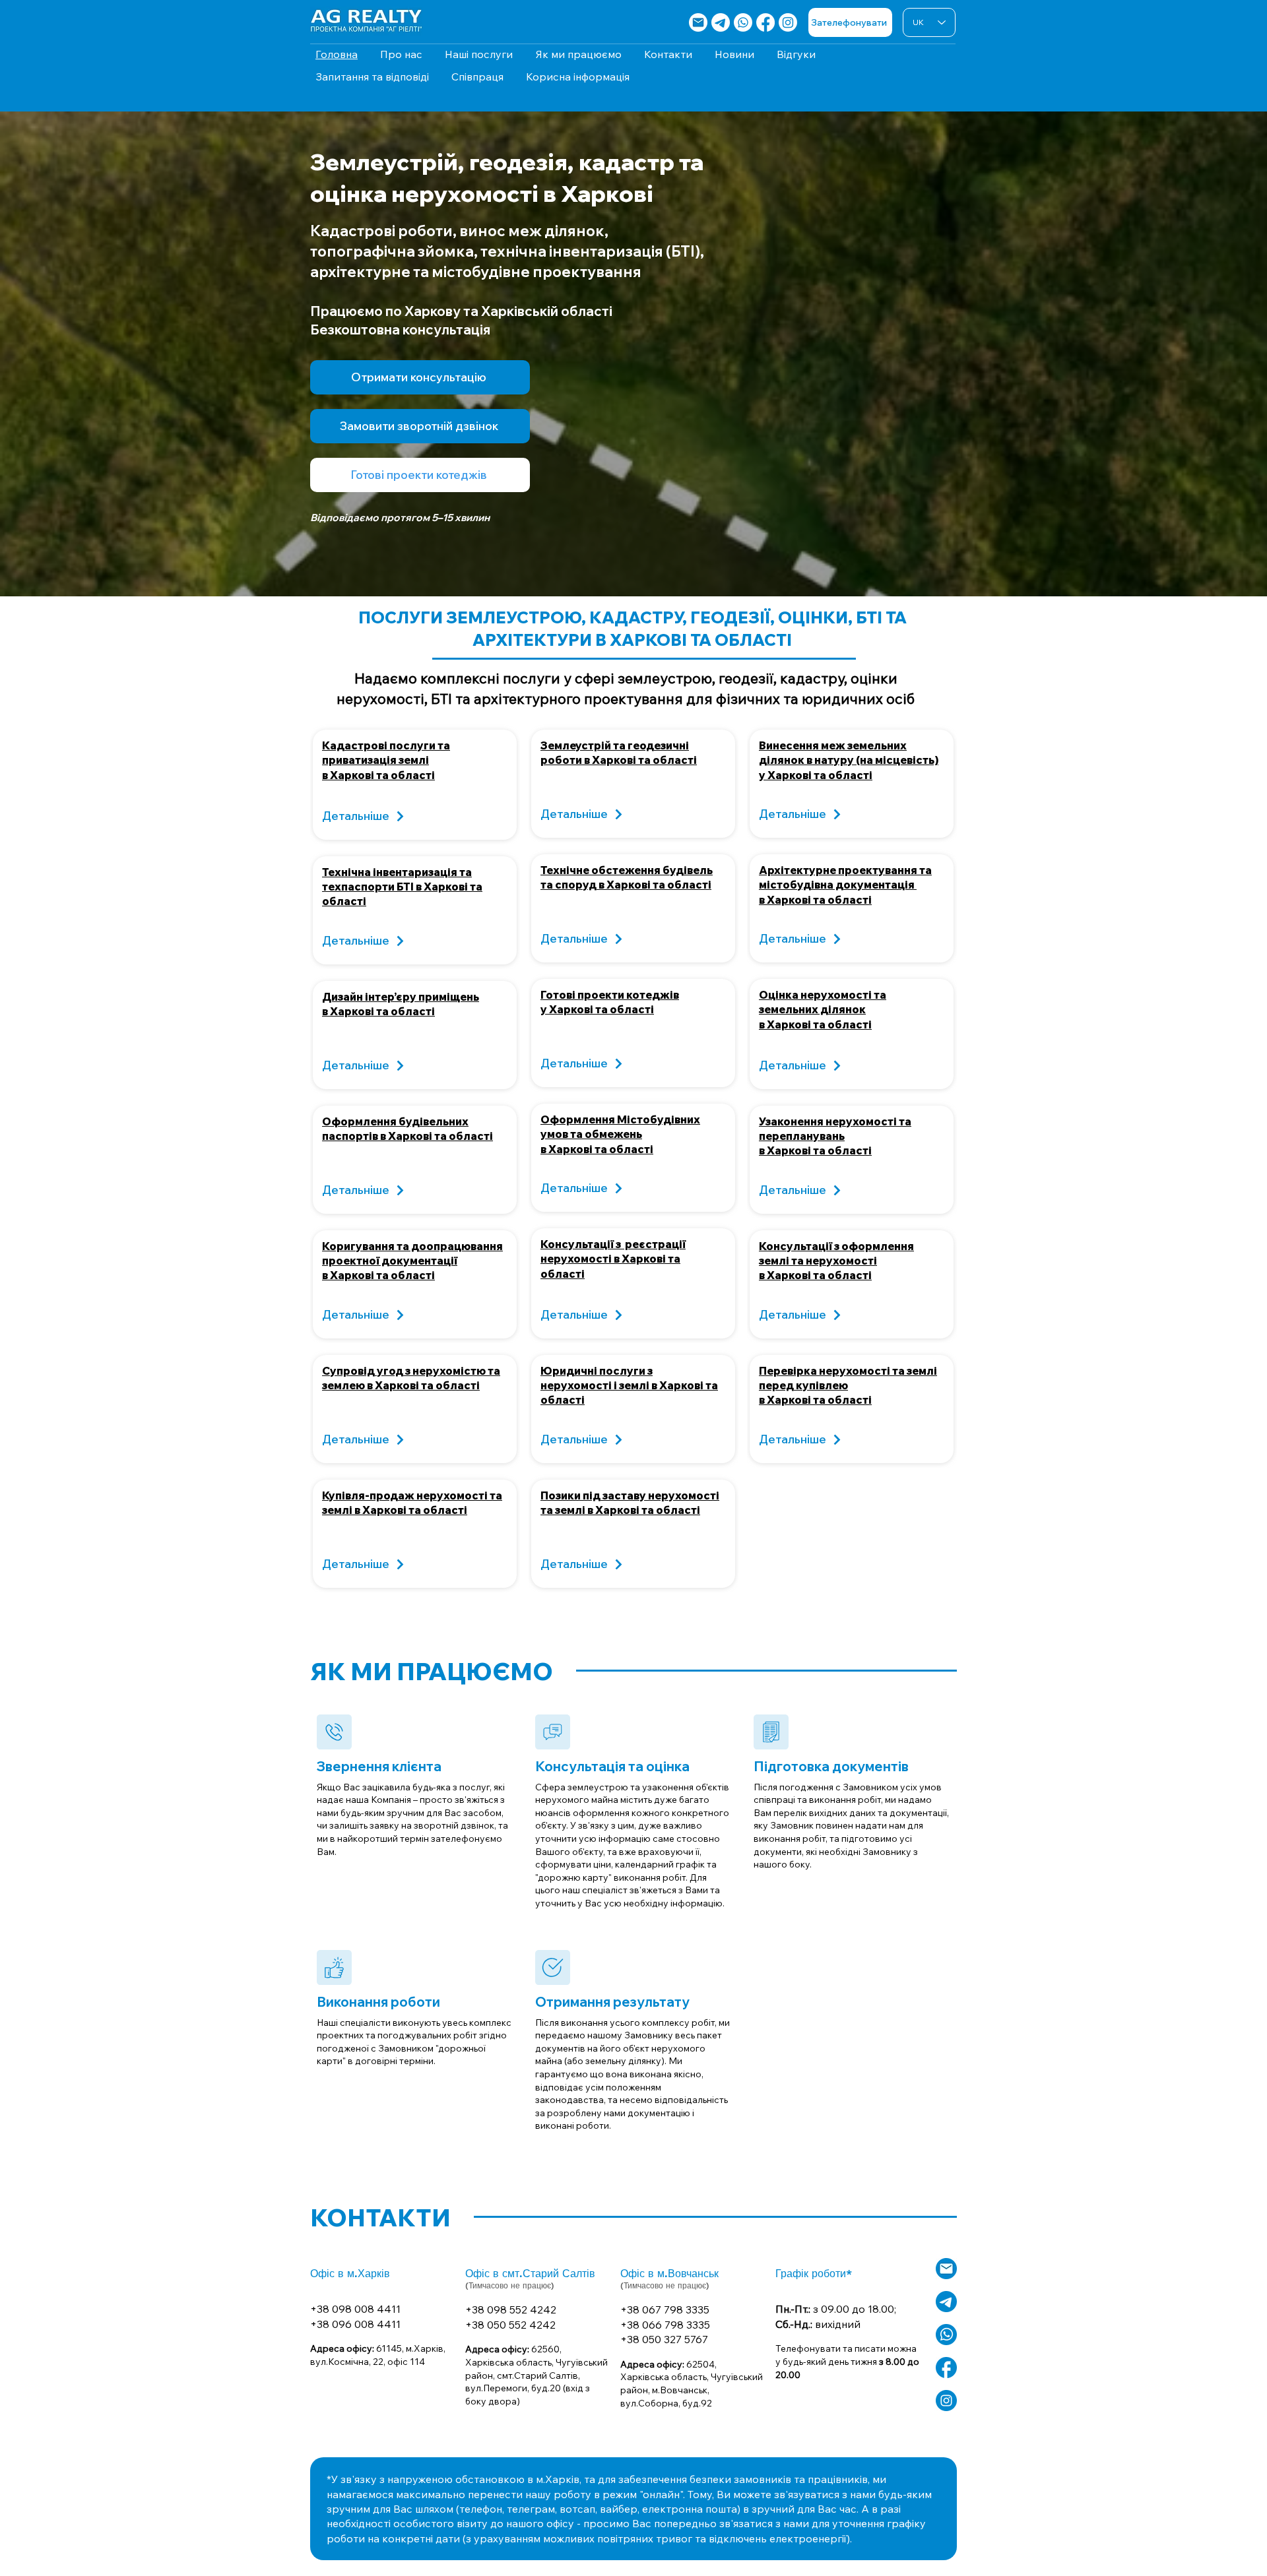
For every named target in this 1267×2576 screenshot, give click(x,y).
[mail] (698, 22)
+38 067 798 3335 (665, 2309)
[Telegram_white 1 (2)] (946, 2302)
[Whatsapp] (743, 22)
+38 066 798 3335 (665, 2325)
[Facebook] (765, 22)
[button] (420, 426)
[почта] (946, 2269)
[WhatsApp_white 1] (946, 2335)
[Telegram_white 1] (721, 22)
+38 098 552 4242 (511, 2309)
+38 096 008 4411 (355, 2324)
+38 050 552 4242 (510, 2325)
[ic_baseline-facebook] (946, 2368)
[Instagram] (788, 22)
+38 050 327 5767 (664, 2339)
